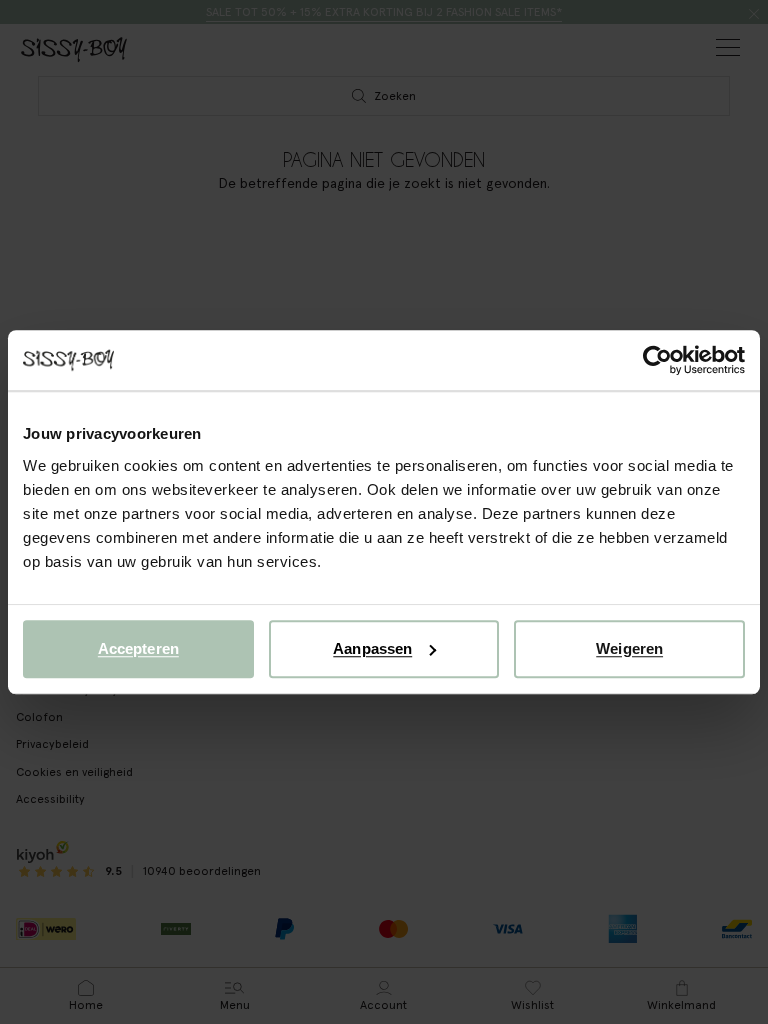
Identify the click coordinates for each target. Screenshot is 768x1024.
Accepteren (138, 648)
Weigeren (629, 648)
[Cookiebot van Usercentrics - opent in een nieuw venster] (657, 360)
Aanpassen (372, 648)
